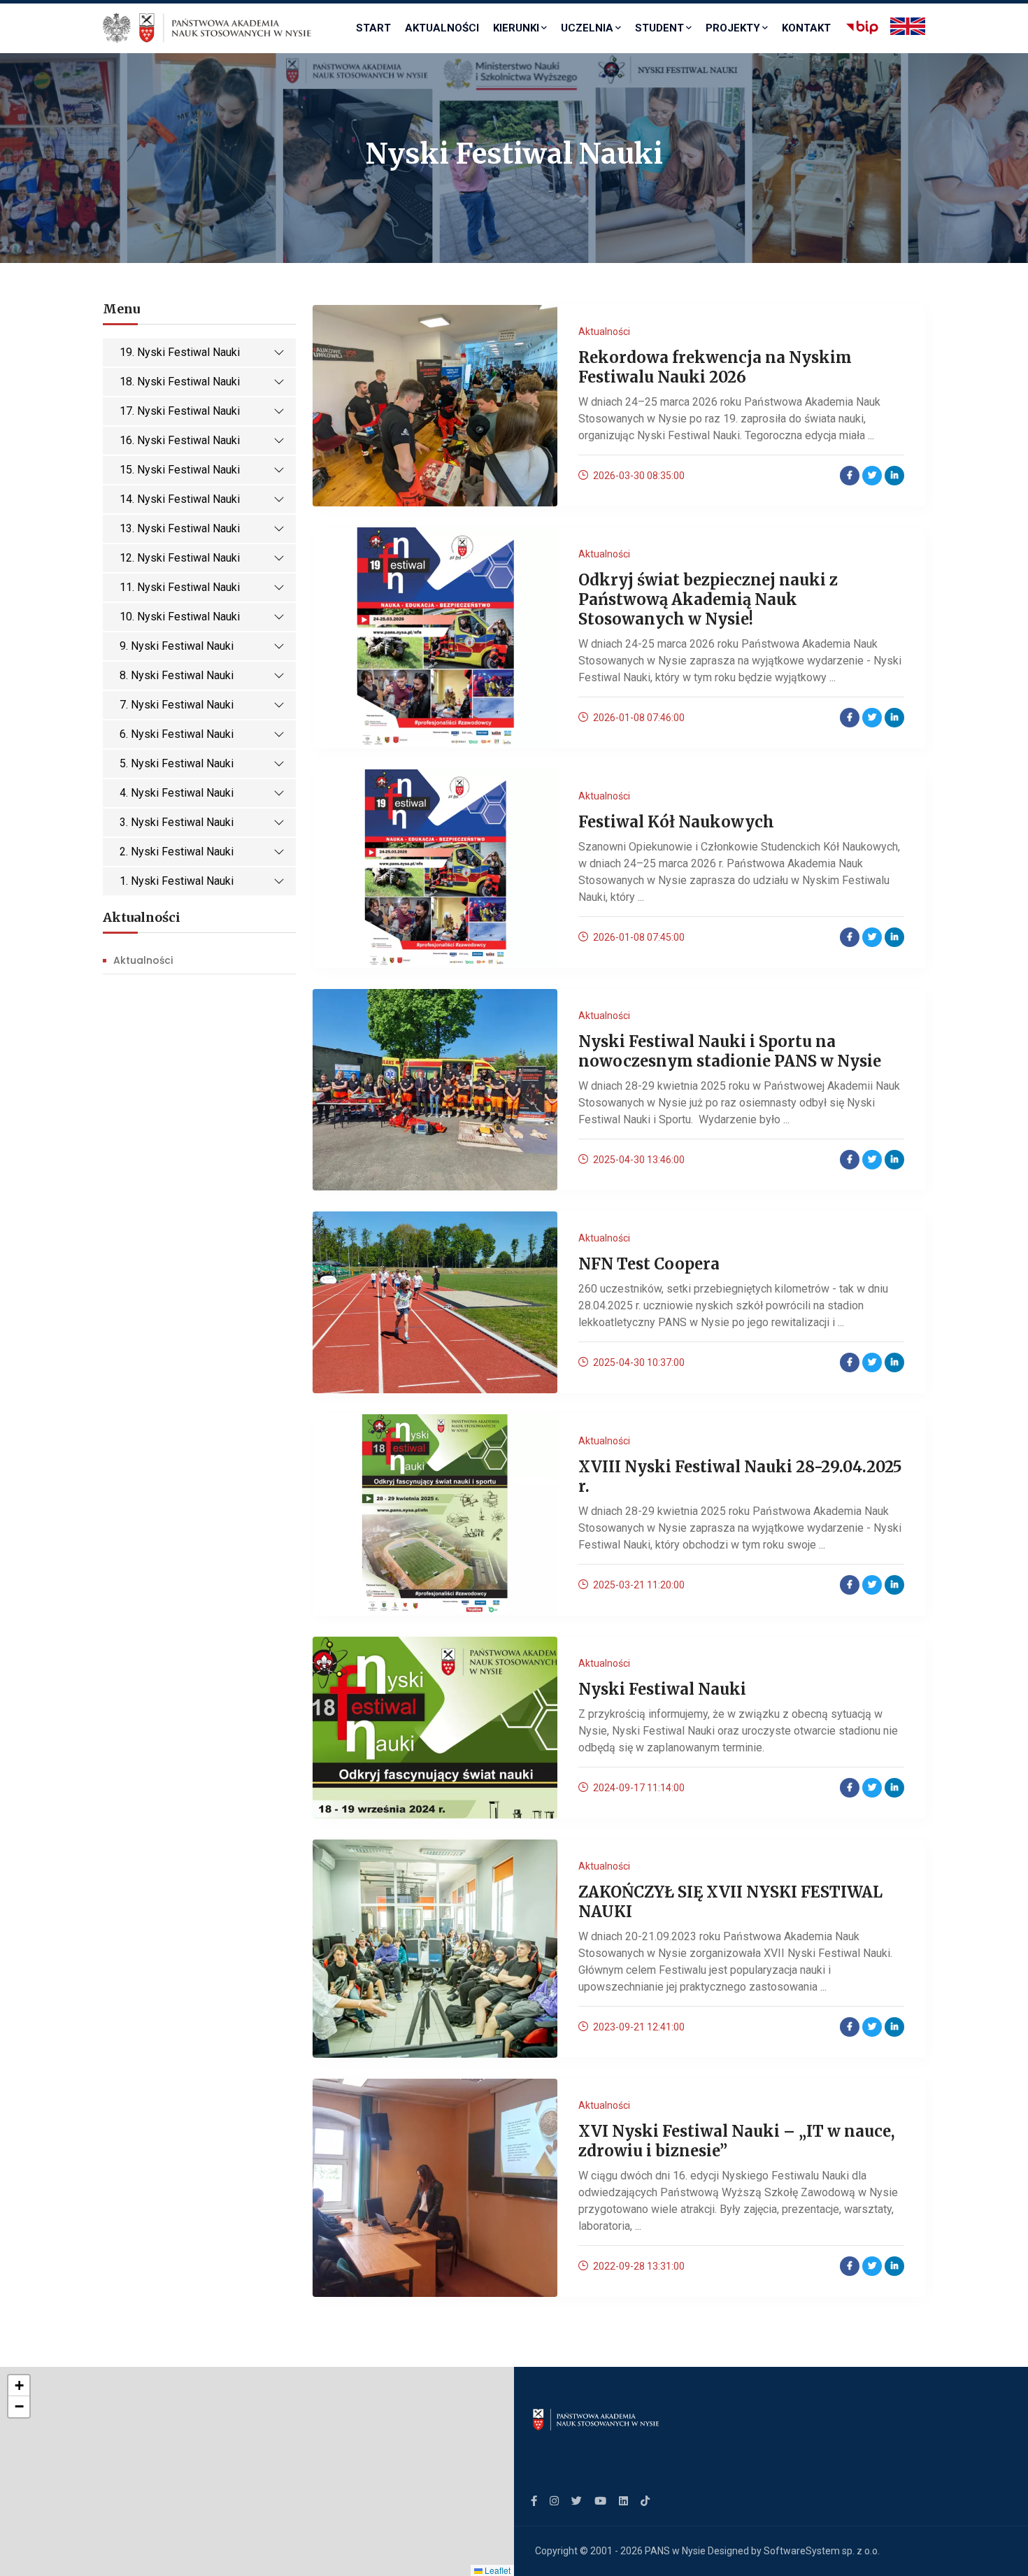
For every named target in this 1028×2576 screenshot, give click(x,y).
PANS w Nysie (675, 2551)
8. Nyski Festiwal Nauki (177, 675)
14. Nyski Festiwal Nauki (180, 499)
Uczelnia (587, 28)
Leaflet (497, 2570)
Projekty (733, 28)
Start (373, 28)
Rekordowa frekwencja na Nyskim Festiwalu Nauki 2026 (715, 367)
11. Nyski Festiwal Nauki (180, 587)
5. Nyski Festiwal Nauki (177, 763)
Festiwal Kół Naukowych (676, 822)
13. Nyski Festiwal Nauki (180, 528)
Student (659, 28)
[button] (19, 2386)
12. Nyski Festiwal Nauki (180, 558)
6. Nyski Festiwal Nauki (177, 734)
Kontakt (806, 28)
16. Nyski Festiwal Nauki (180, 440)
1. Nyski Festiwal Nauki (177, 881)
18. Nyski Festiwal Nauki (180, 382)
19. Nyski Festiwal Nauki (180, 352)
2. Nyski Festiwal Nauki (177, 852)
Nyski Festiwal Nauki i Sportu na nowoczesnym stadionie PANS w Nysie (730, 1051)
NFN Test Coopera (649, 1264)
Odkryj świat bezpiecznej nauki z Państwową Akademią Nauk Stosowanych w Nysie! (708, 599)
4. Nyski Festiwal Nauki (177, 793)
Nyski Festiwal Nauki (662, 1689)
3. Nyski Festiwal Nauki (177, 822)
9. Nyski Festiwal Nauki (177, 646)
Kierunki (516, 28)
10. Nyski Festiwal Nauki (180, 617)
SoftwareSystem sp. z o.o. (822, 2551)
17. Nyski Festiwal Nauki (180, 411)
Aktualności (442, 28)
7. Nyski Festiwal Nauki (177, 705)
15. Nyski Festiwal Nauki (180, 470)
